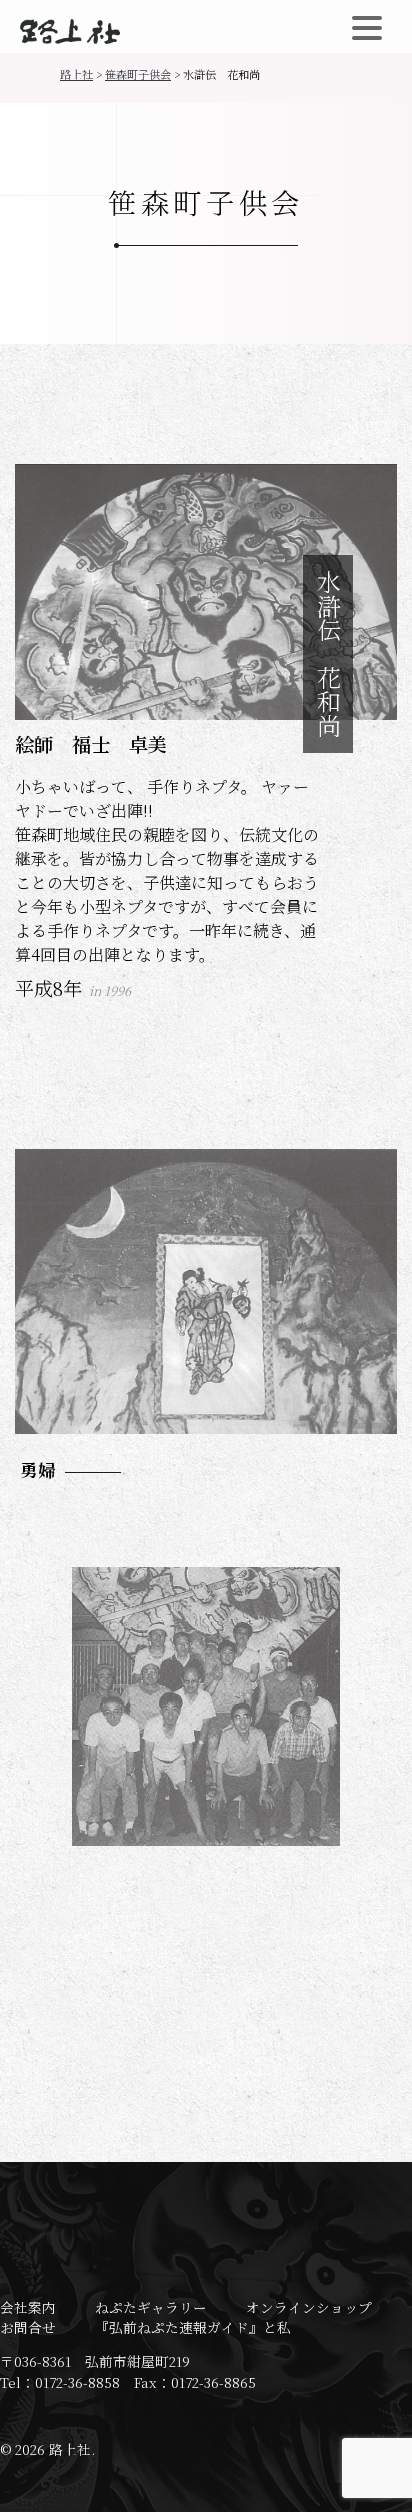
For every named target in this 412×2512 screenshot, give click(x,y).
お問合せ (28, 2327)
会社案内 (28, 2307)
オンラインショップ (309, 2307)
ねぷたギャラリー (151, 2307)
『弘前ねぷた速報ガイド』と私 (193, 2327)
